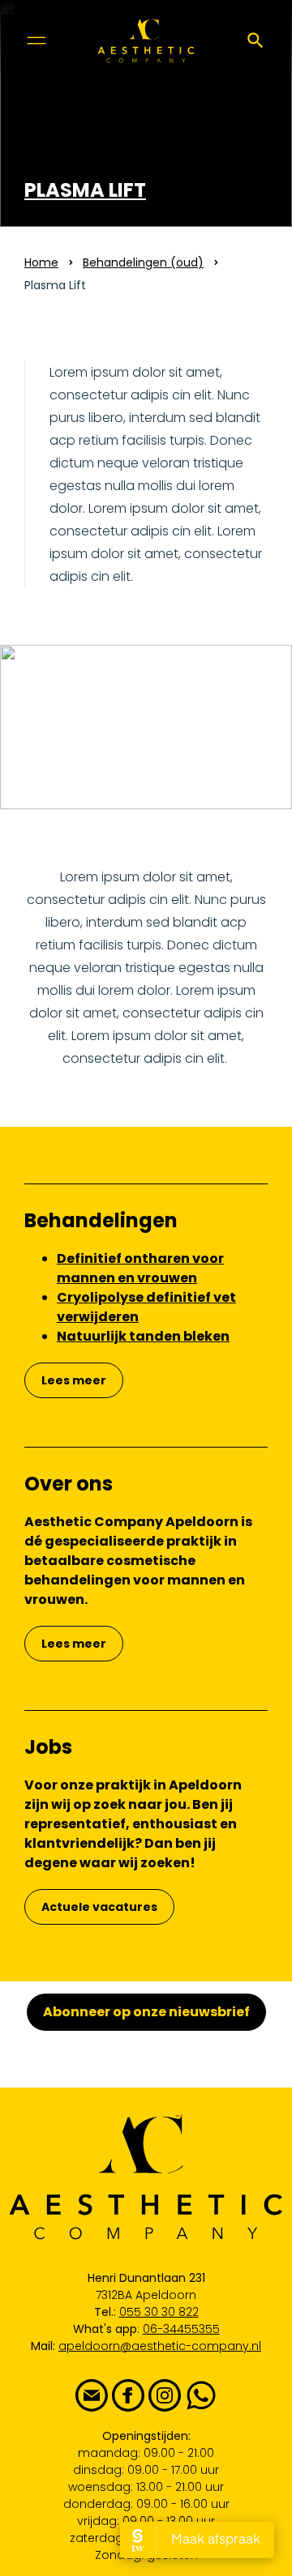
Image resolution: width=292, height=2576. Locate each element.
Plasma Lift (85, 190)
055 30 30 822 (159, 2312)
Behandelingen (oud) (143, 262)
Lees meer (74, 1380)
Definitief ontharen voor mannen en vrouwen (140, 1268)
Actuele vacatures (99, 1907)
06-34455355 (181, 2329)
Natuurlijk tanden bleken (143, 1336)
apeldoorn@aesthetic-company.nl (160, 2346)
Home (41, 262)
